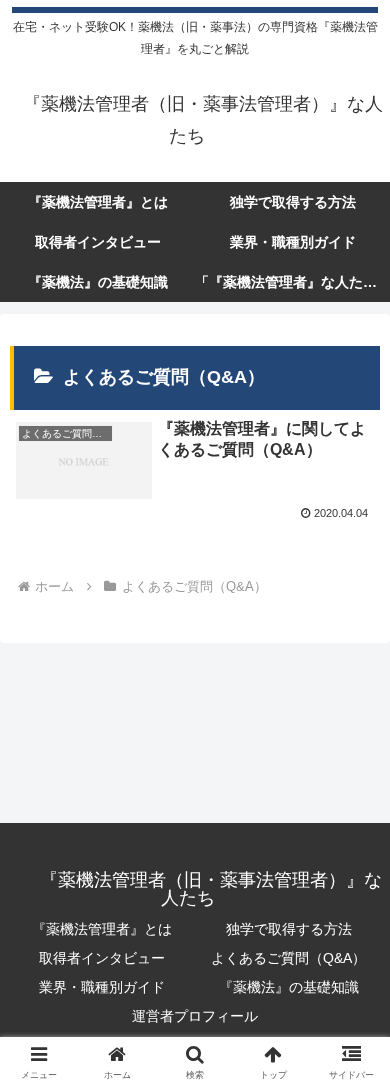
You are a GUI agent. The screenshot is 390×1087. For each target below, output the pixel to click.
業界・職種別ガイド (102, 987)
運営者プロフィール (195, 1016)
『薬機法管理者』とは (102, 929)
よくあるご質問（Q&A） (288, 958)
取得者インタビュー (102, 958)
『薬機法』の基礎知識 (289, 987)
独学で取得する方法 (289, 929)
